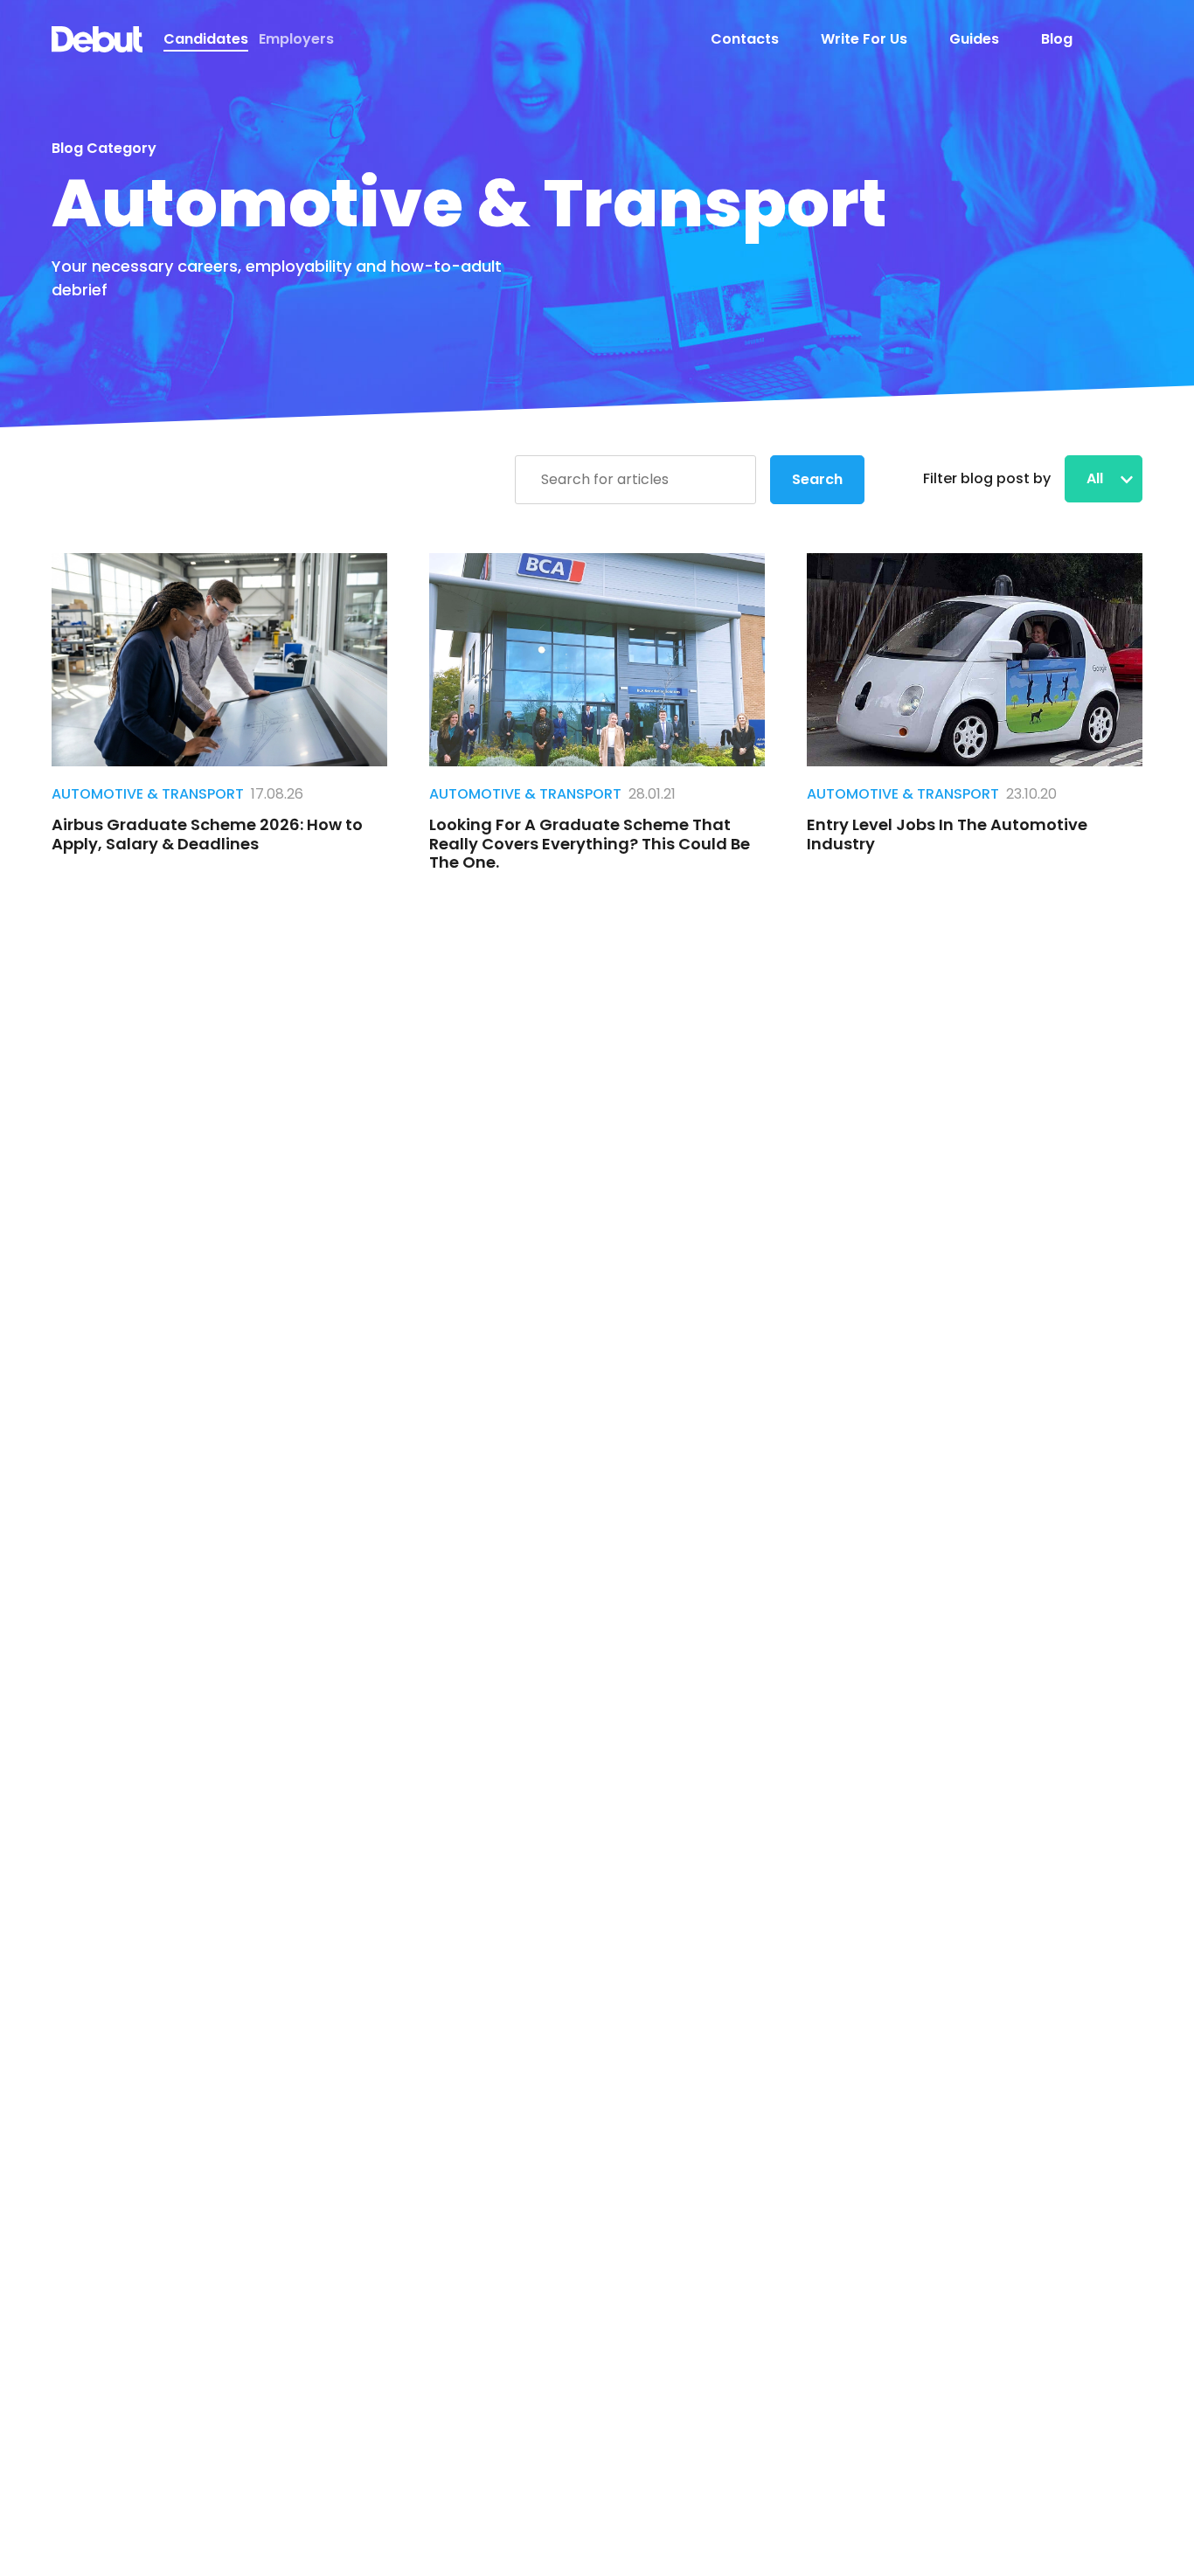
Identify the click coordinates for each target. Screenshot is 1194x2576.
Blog (1057, 39)
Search (817, 479)
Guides (974, 39)
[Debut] (97, 39)
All (1097, 478)
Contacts (745, 39)
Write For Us (864, 39)
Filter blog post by (987, 478)
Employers (296, 39)
